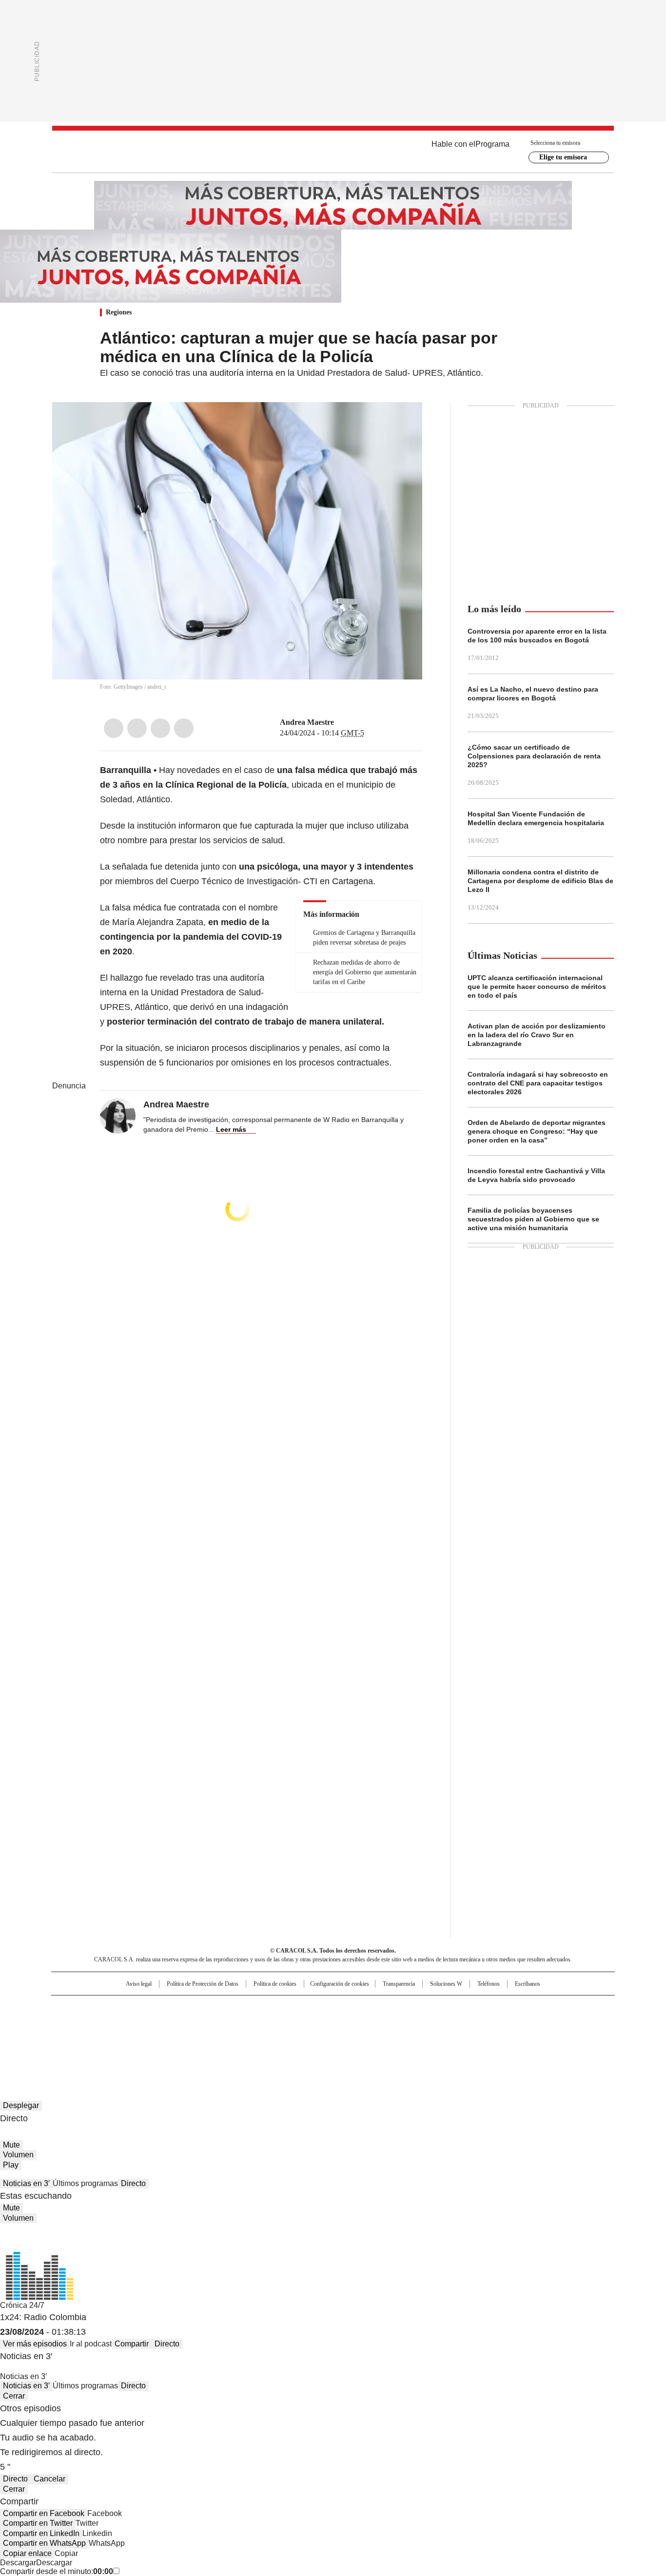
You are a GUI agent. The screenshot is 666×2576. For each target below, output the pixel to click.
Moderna (264, 2036)
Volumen (18, 2155)
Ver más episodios (35, 2344)
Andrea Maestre (307, 722)
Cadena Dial (388, 2023)
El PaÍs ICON (351, 2036)
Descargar (18, 2563)
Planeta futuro (464, 2023)
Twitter (137, 728)
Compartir (132, 2344)
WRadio (333, 152)
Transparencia (399, 1984)
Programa (492, 144)
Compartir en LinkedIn (41, 2533)
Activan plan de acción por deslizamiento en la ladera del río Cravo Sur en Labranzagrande (537, 1035)
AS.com (441, 2007)
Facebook (114, 728)
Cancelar (49, 2479)
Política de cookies (275, 1984)
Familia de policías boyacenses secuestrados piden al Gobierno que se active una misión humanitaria (533, 1219)
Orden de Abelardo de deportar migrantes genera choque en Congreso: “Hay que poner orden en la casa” (537, 1131)
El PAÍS (218, 2007)
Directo (133, 2183)
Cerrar (14, 2396)
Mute (11, 2145)
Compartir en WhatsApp (44, 2543)
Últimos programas (85, 2183)
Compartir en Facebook (44, 2513)
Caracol (509, 2007)
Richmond (214, 2036)
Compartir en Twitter (38, 2523)
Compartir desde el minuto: (57, 2571)
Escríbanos (528, 1984)
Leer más (231, 1129)
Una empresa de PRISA (135, 2017)
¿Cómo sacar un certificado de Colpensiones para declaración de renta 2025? (534, 756)
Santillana (307, 2007)
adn (473, 2007)
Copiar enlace (27, 2553)
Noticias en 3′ (26, 2183)
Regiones (119, 312)
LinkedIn (160, 728)
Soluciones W (446, 1984)
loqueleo (436, 2036)
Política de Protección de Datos (203, 1984)
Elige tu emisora (563, 157)
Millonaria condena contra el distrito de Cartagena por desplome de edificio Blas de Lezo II (540, 881)
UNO (284, 2023)
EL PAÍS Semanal (423, 2023)
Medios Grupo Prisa (135, 2040)
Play (11, 2165)
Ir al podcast (91, 2344)
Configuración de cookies (340, 1984)
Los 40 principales (261, 2007)
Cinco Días (352, 2023)
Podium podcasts (309, 2036)
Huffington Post (233, 2023)
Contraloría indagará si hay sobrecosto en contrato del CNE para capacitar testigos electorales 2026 (538, 1083)
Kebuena (505, 2023)
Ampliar (403, 422)
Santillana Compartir (361, 2007)
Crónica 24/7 (22, 2305)
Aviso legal (139, 1984)
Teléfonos (489, 1984)
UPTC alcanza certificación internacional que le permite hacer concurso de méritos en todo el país (537, 987)
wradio (314, 2023)
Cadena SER (408, 2007)
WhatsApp (184, 728)
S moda (393, 2036)
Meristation (484, 2036)
